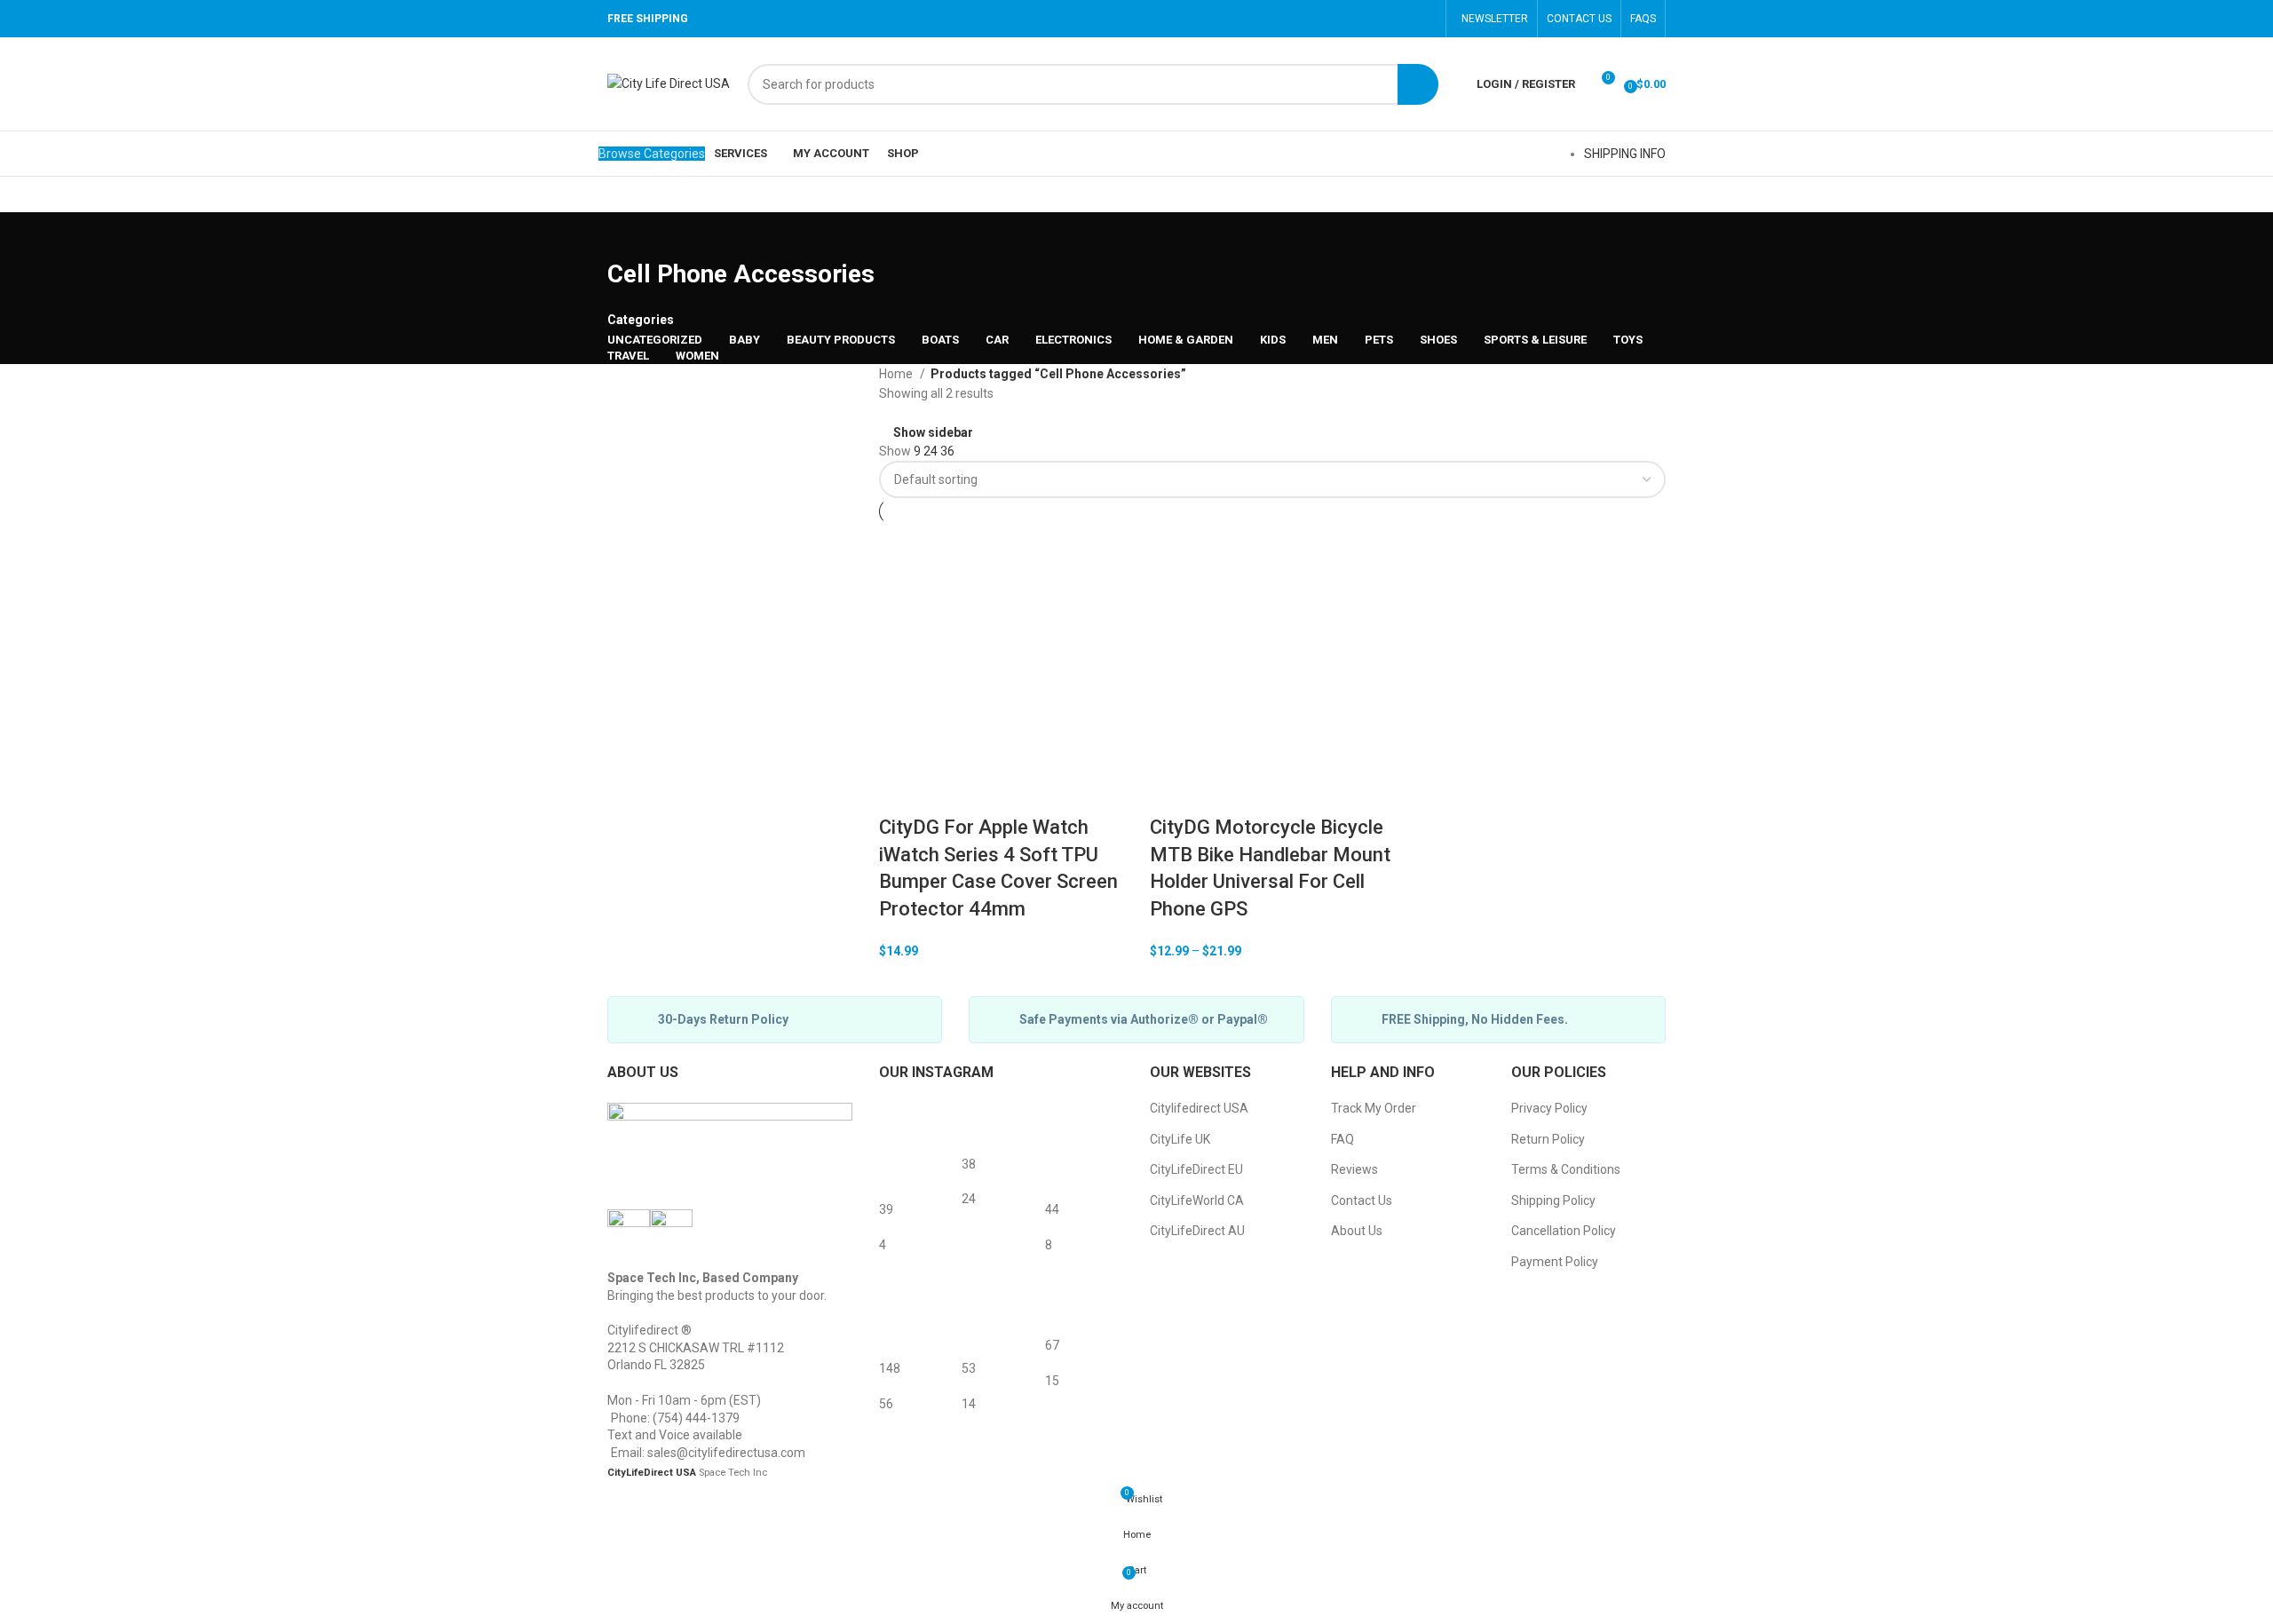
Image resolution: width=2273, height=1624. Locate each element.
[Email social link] (1356, 19)
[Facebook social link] (1310, 19)
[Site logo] (669, 83)
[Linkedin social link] (1402, 19)
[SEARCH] (1418, 84)
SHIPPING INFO (1625, 154)
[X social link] (1333, 19)
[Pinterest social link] (1379, 19)
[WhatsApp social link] (1425, 19)
